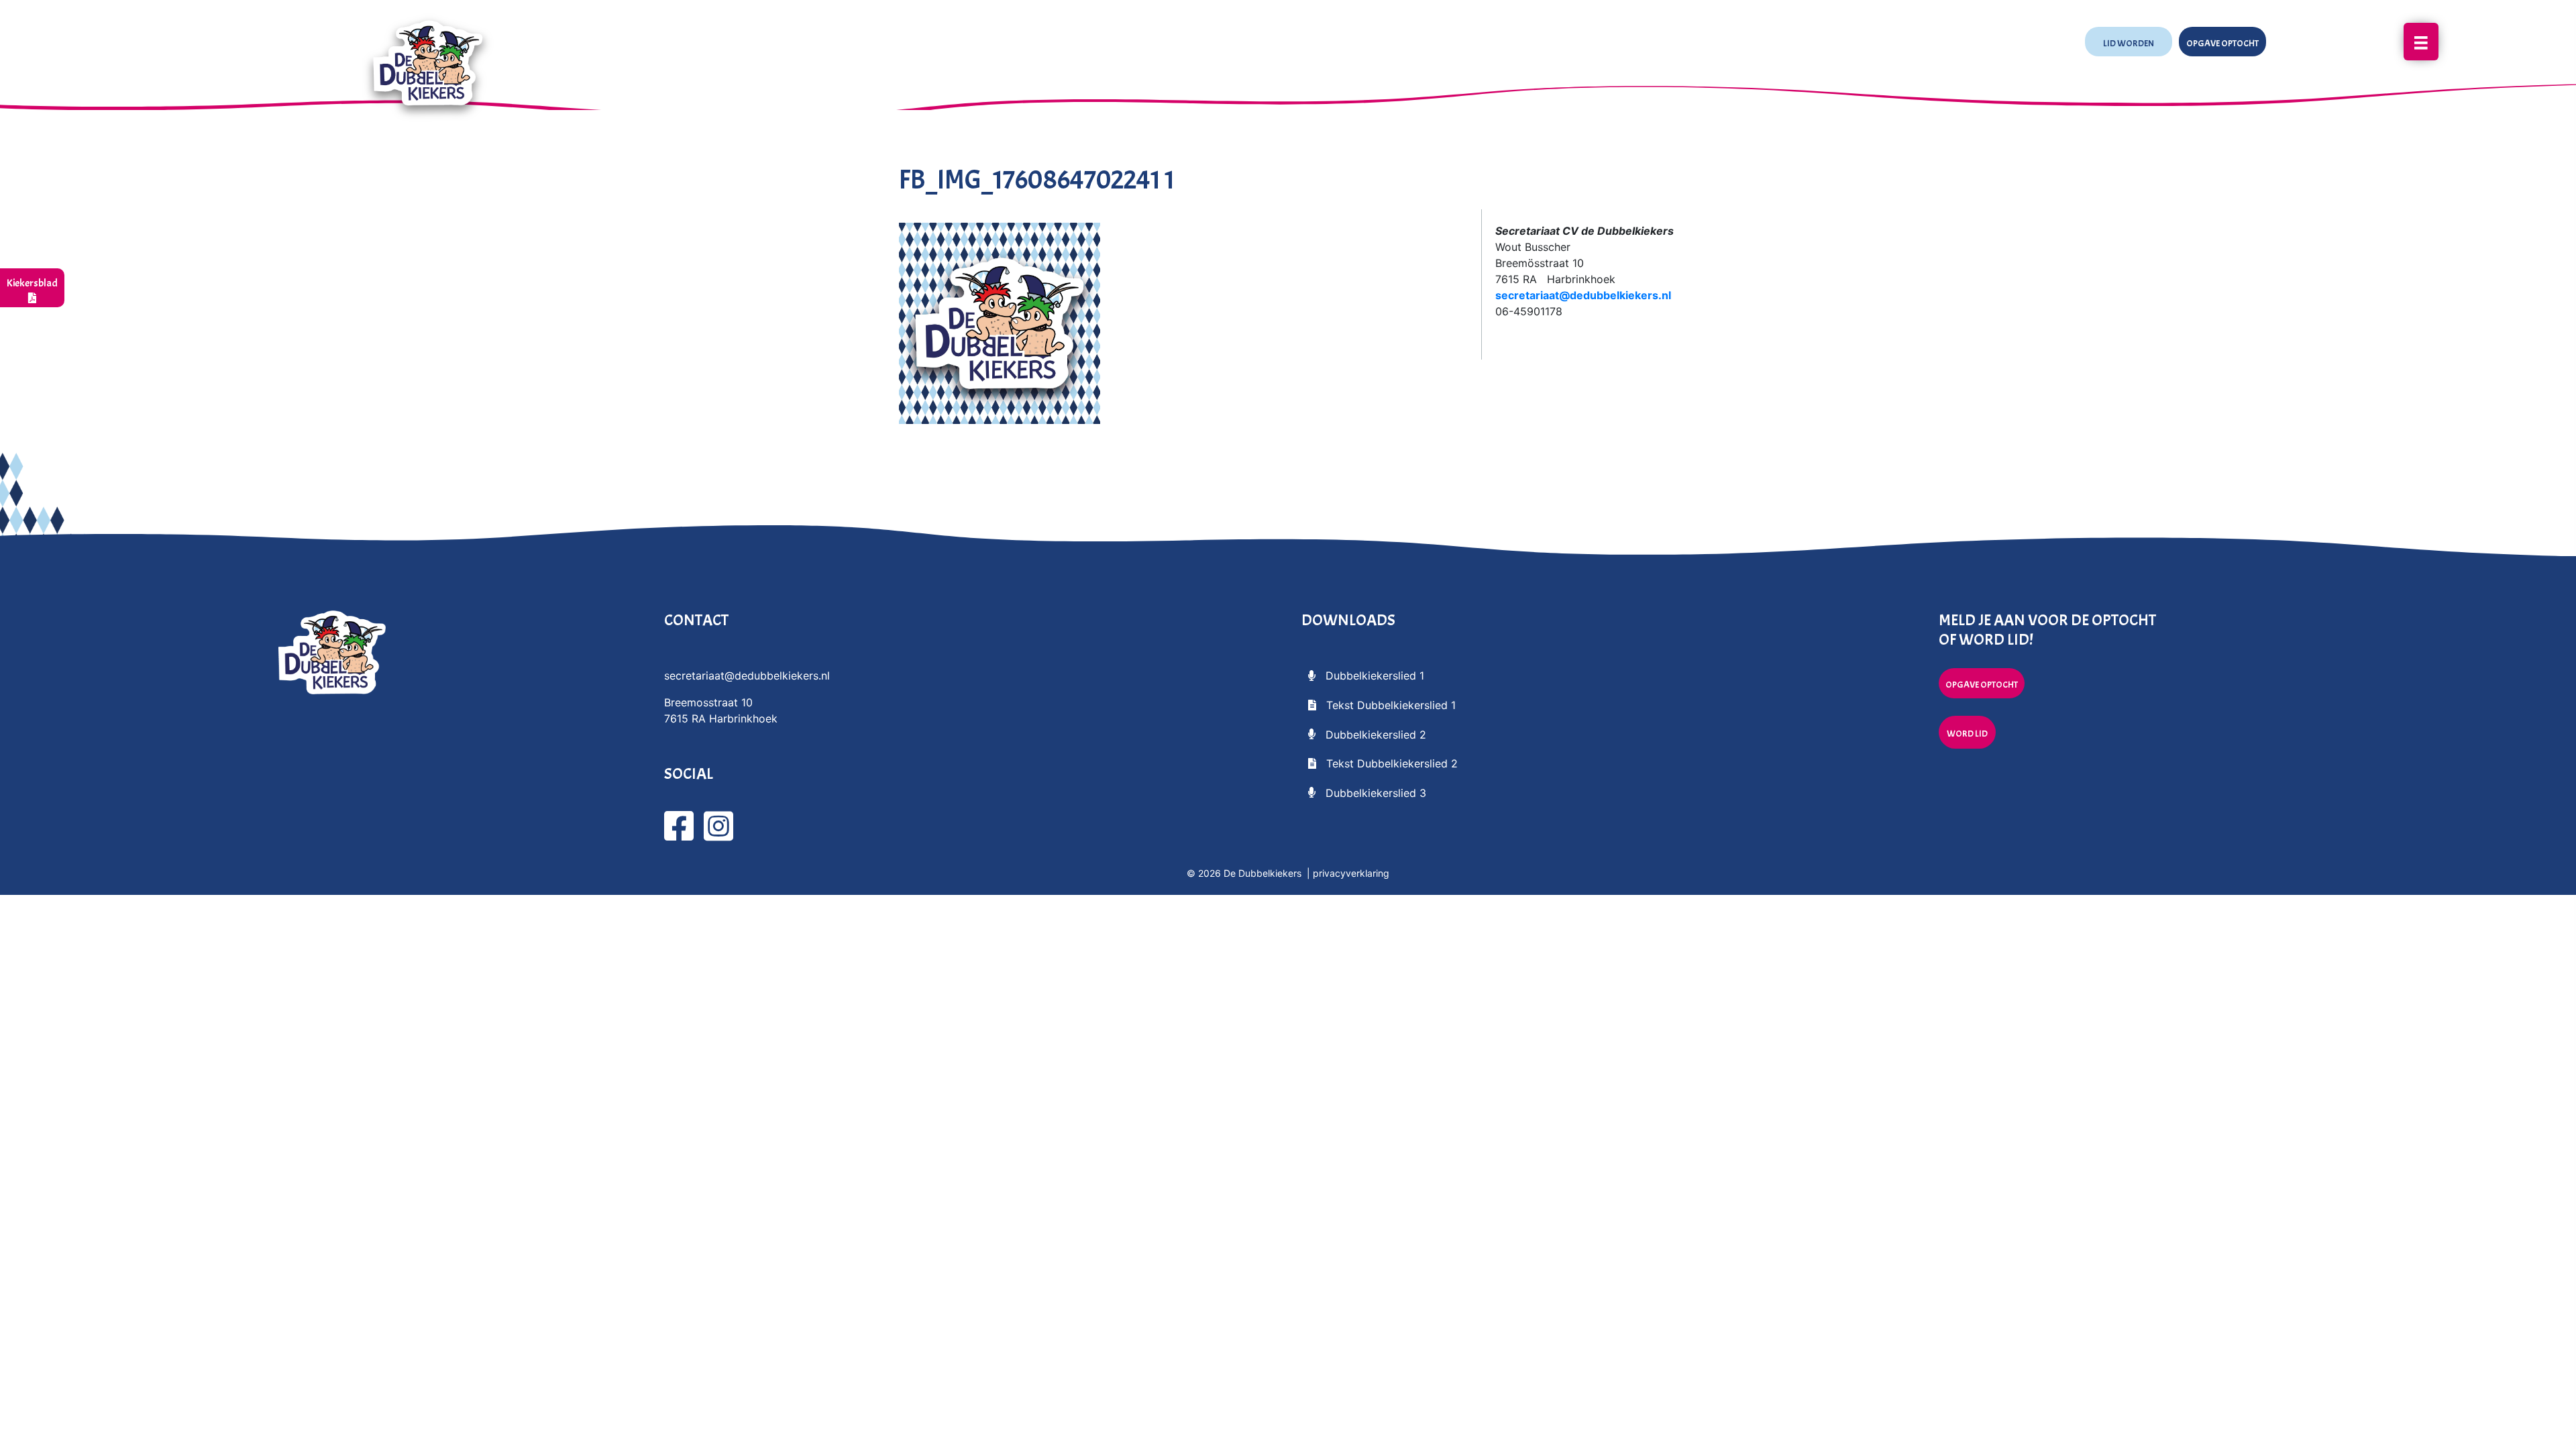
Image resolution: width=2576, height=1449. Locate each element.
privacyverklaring (1351, 873)
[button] (2129, 42)
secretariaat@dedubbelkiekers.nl (1583, 295)
